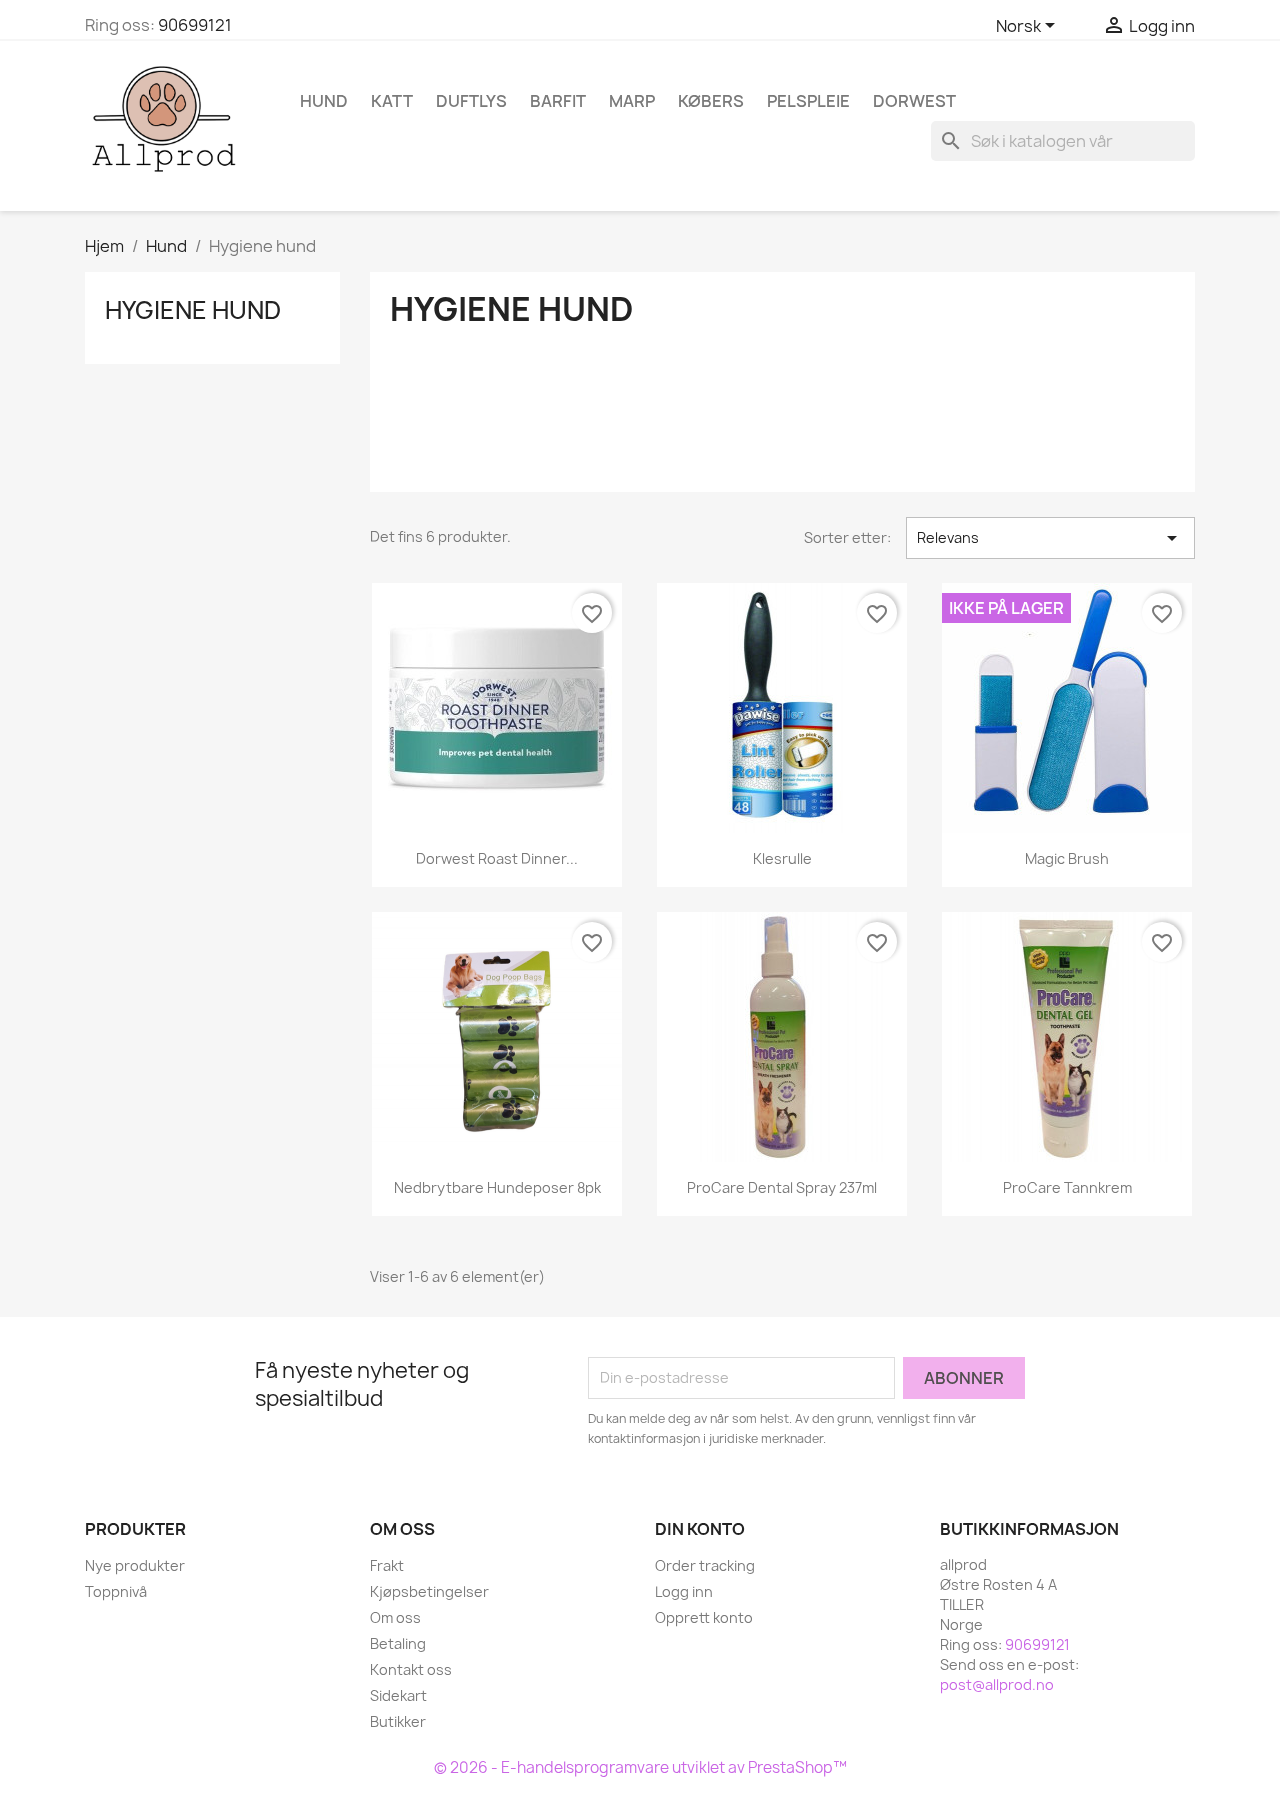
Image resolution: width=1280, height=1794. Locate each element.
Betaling (398, 1643)
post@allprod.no (997, 1684)
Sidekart (398, 1695)
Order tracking (705, 1565)
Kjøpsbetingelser (429, 1591)
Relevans (1050, 538)
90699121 (195, 25)
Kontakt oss (411, 1669)
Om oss (395, 1617)
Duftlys (471, 101)
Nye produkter (135, 1565)
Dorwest (914, 101)
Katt (392, 101)
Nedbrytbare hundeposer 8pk (497, 1187)
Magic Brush (1067, 858)
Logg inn (684, 1591)
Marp (632, 101)
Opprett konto (704, 1617)
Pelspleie (808, 101)
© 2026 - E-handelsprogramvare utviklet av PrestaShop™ (640, 1767)
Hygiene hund (193, 310)
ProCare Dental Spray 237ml (782, 1187)
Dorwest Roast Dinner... (497, 858)
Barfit (558, 101)
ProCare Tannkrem (1067, 1187)
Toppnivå (116, 1591)
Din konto (700, 1529)
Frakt (387, 1565)
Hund (324, 101)
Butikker (398, 1721)
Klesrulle (782, 858)
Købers (711, 101)
